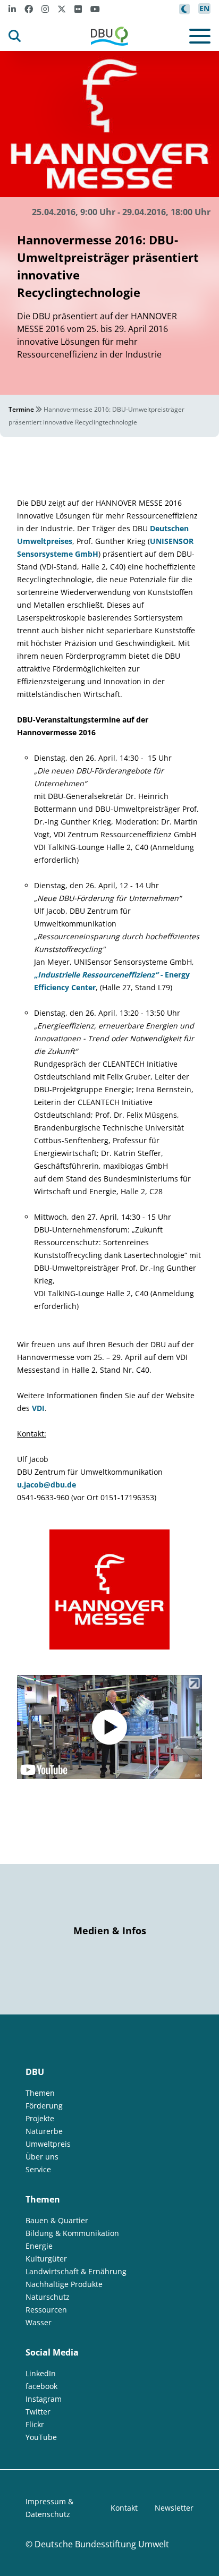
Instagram (44, 2399)
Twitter (38, 2412)
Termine (21, 409)
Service (38, 2169)
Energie (39, 2246)
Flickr (35, 2424)
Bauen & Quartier (57, 2220)
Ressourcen (46, 2310)
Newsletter (174, 2508)
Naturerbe (44, 2131)
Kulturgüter (46, 2259)
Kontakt (124, 2508)
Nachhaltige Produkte (64, 2284)
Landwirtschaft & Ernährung (76, 2271)
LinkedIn (41, 2373)
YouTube (41, 2437)
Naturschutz (48, 2297)
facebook (41, 2386)
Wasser (39, 2322)
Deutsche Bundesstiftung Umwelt (102, 2544)
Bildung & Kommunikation (72, 2233)
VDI (38, 1408)
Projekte (40, 2118)
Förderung (44, 2106)
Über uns (42, 2157)
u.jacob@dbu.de (47, 1485)
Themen (40, 2093)
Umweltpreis (48, 2144)
